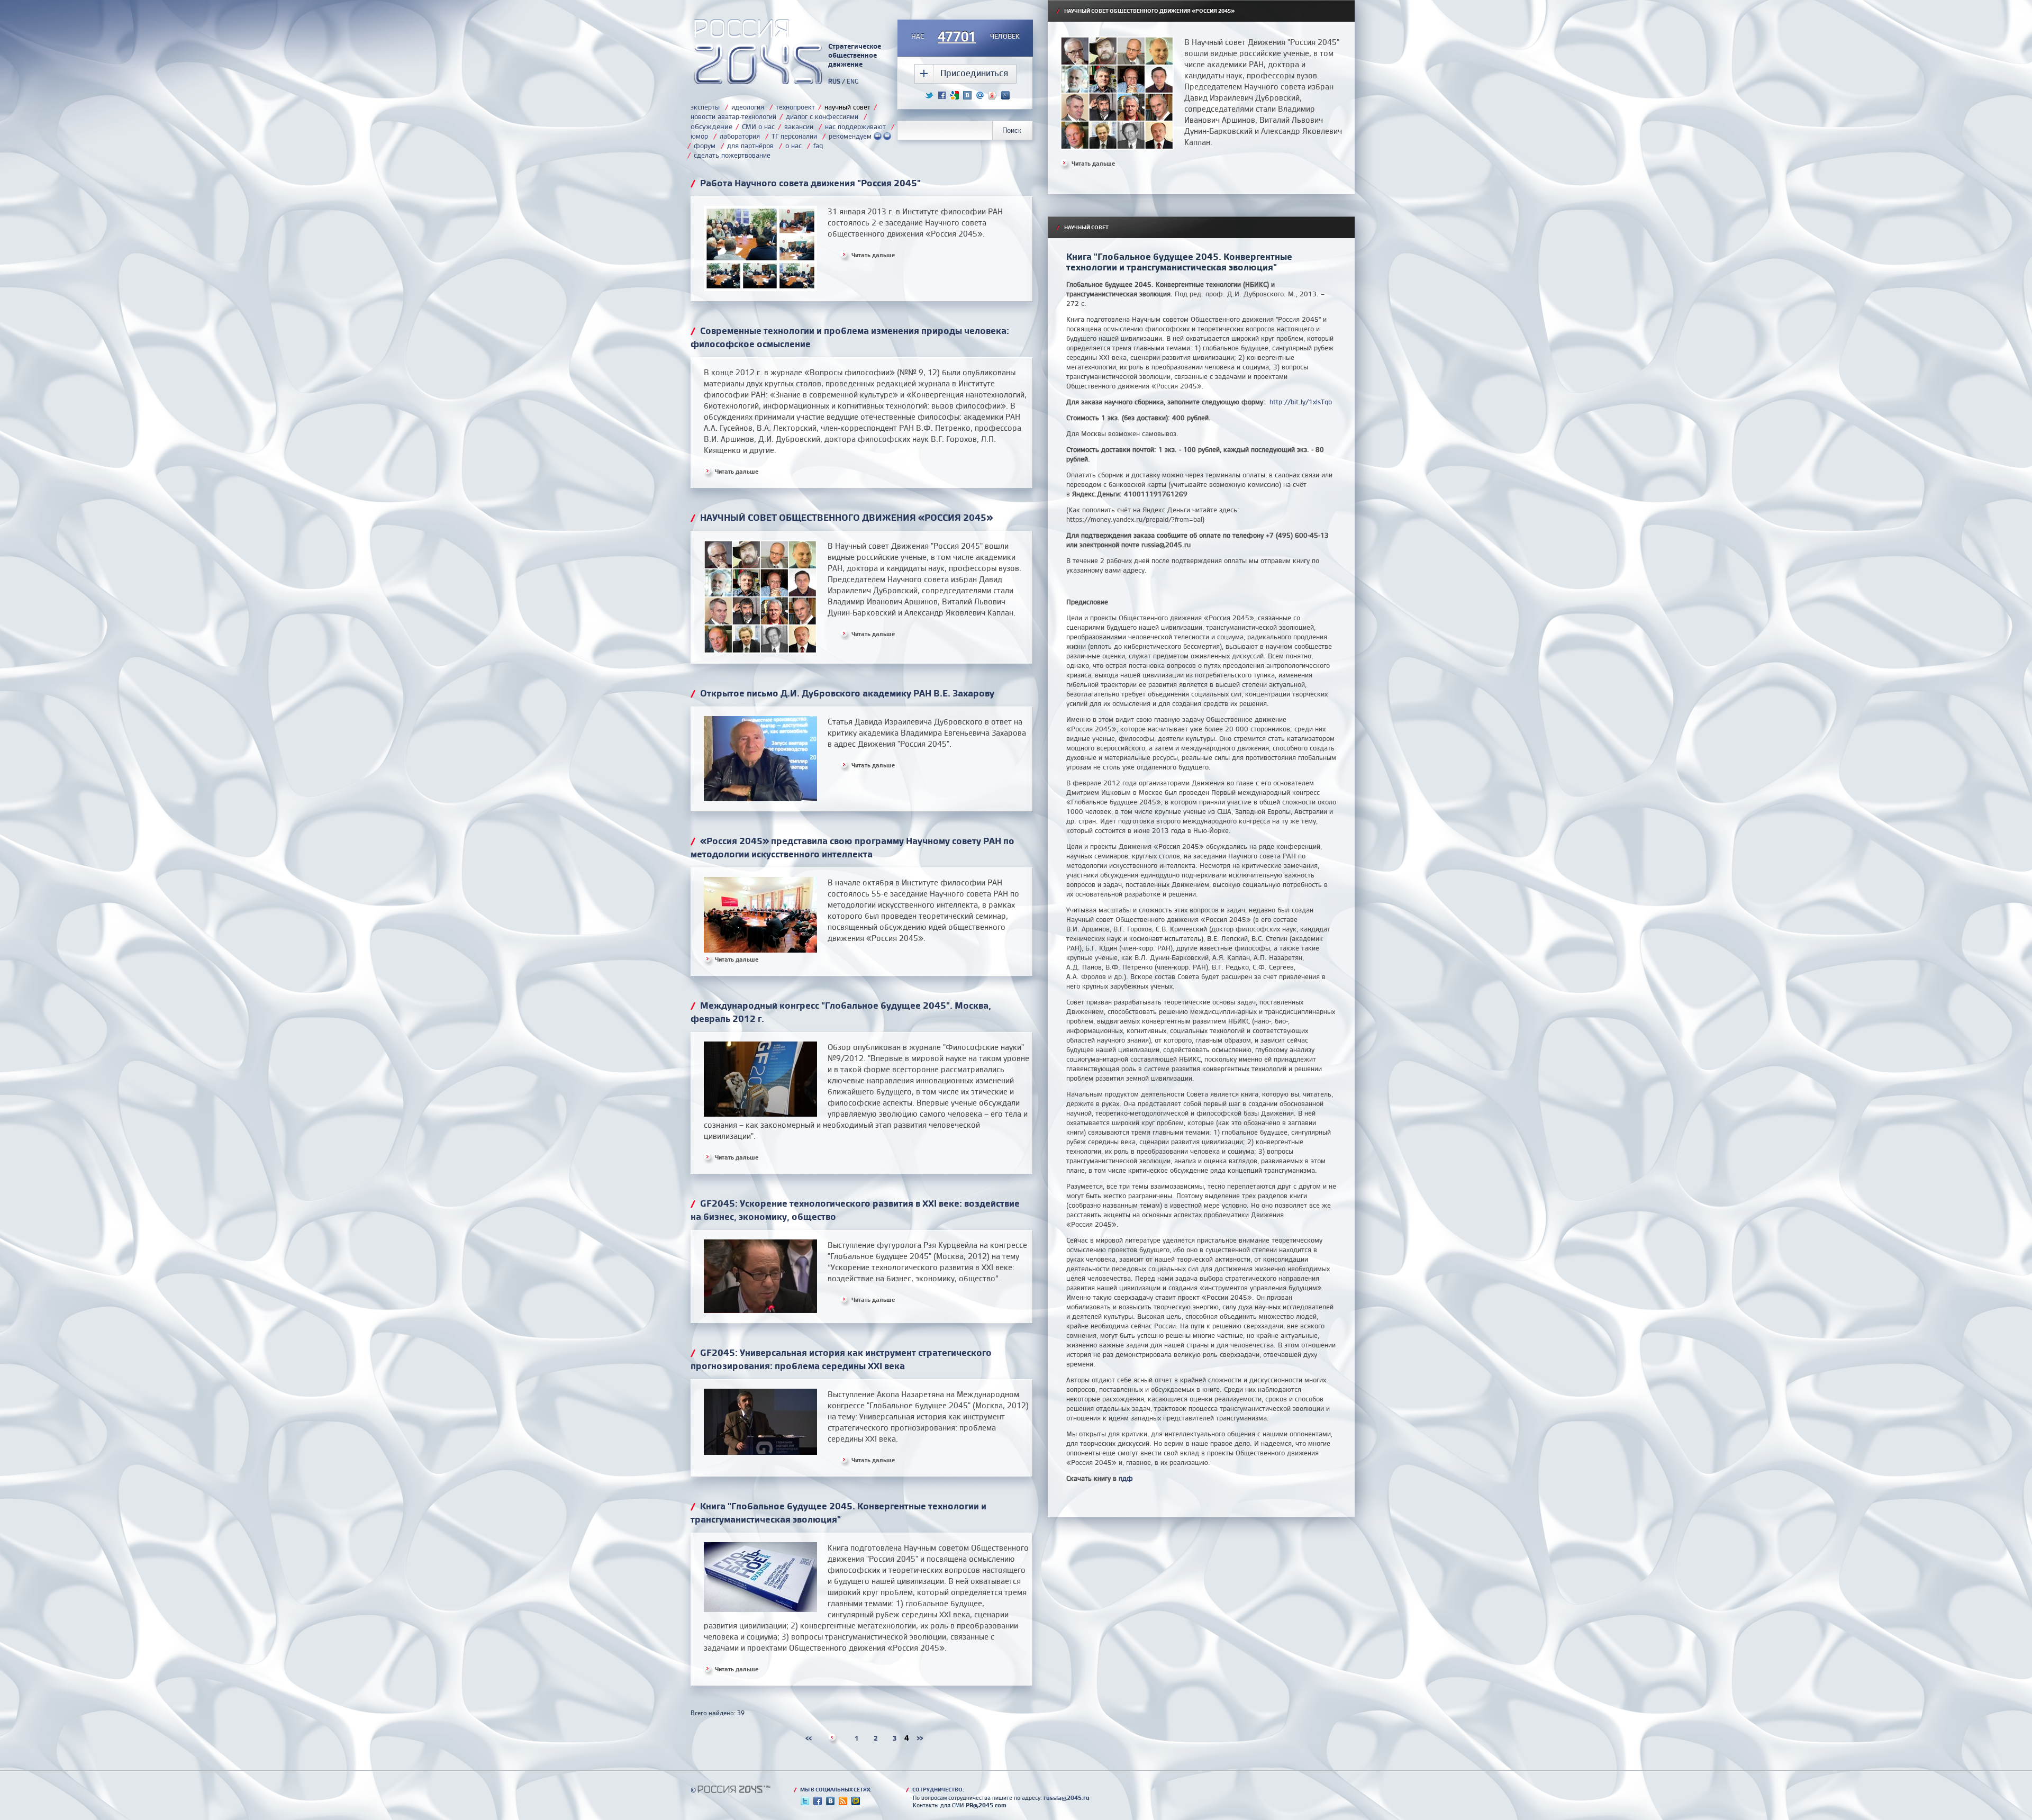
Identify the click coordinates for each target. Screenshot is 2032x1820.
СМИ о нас (758, 126)
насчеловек (965, 37)
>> (920, 1738)
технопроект (795, 107)
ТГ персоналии (794, 136)
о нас (793, 146)
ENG (853, 81)
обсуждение (711, 126)
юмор (699, 136)
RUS (834, 81)
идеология (748, 107)
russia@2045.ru (1067, 1798)
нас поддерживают (855, 126)
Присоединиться (974, 73)
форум (705, 146)
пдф (1126, 1478)
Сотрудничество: (935, 1789)
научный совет (847, 107)
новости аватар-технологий (733, 116)
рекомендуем (851, 136)
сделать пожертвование (732, 155)
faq (818, 146)
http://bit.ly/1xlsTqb (1301, 402)
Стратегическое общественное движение (855, 55)
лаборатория (740, 136)
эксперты (705, 107)
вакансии (799, 126)
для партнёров (750, 146)
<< (809, 1738)
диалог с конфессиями (822, 116)
